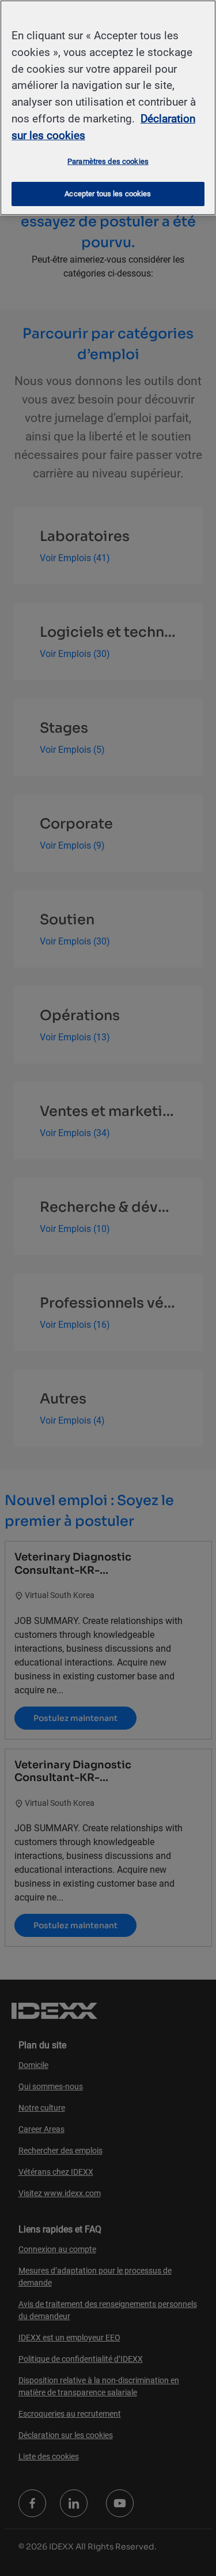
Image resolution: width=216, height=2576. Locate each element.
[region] (108, 108)
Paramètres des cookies (108, 161)
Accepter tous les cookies (108, 194)
